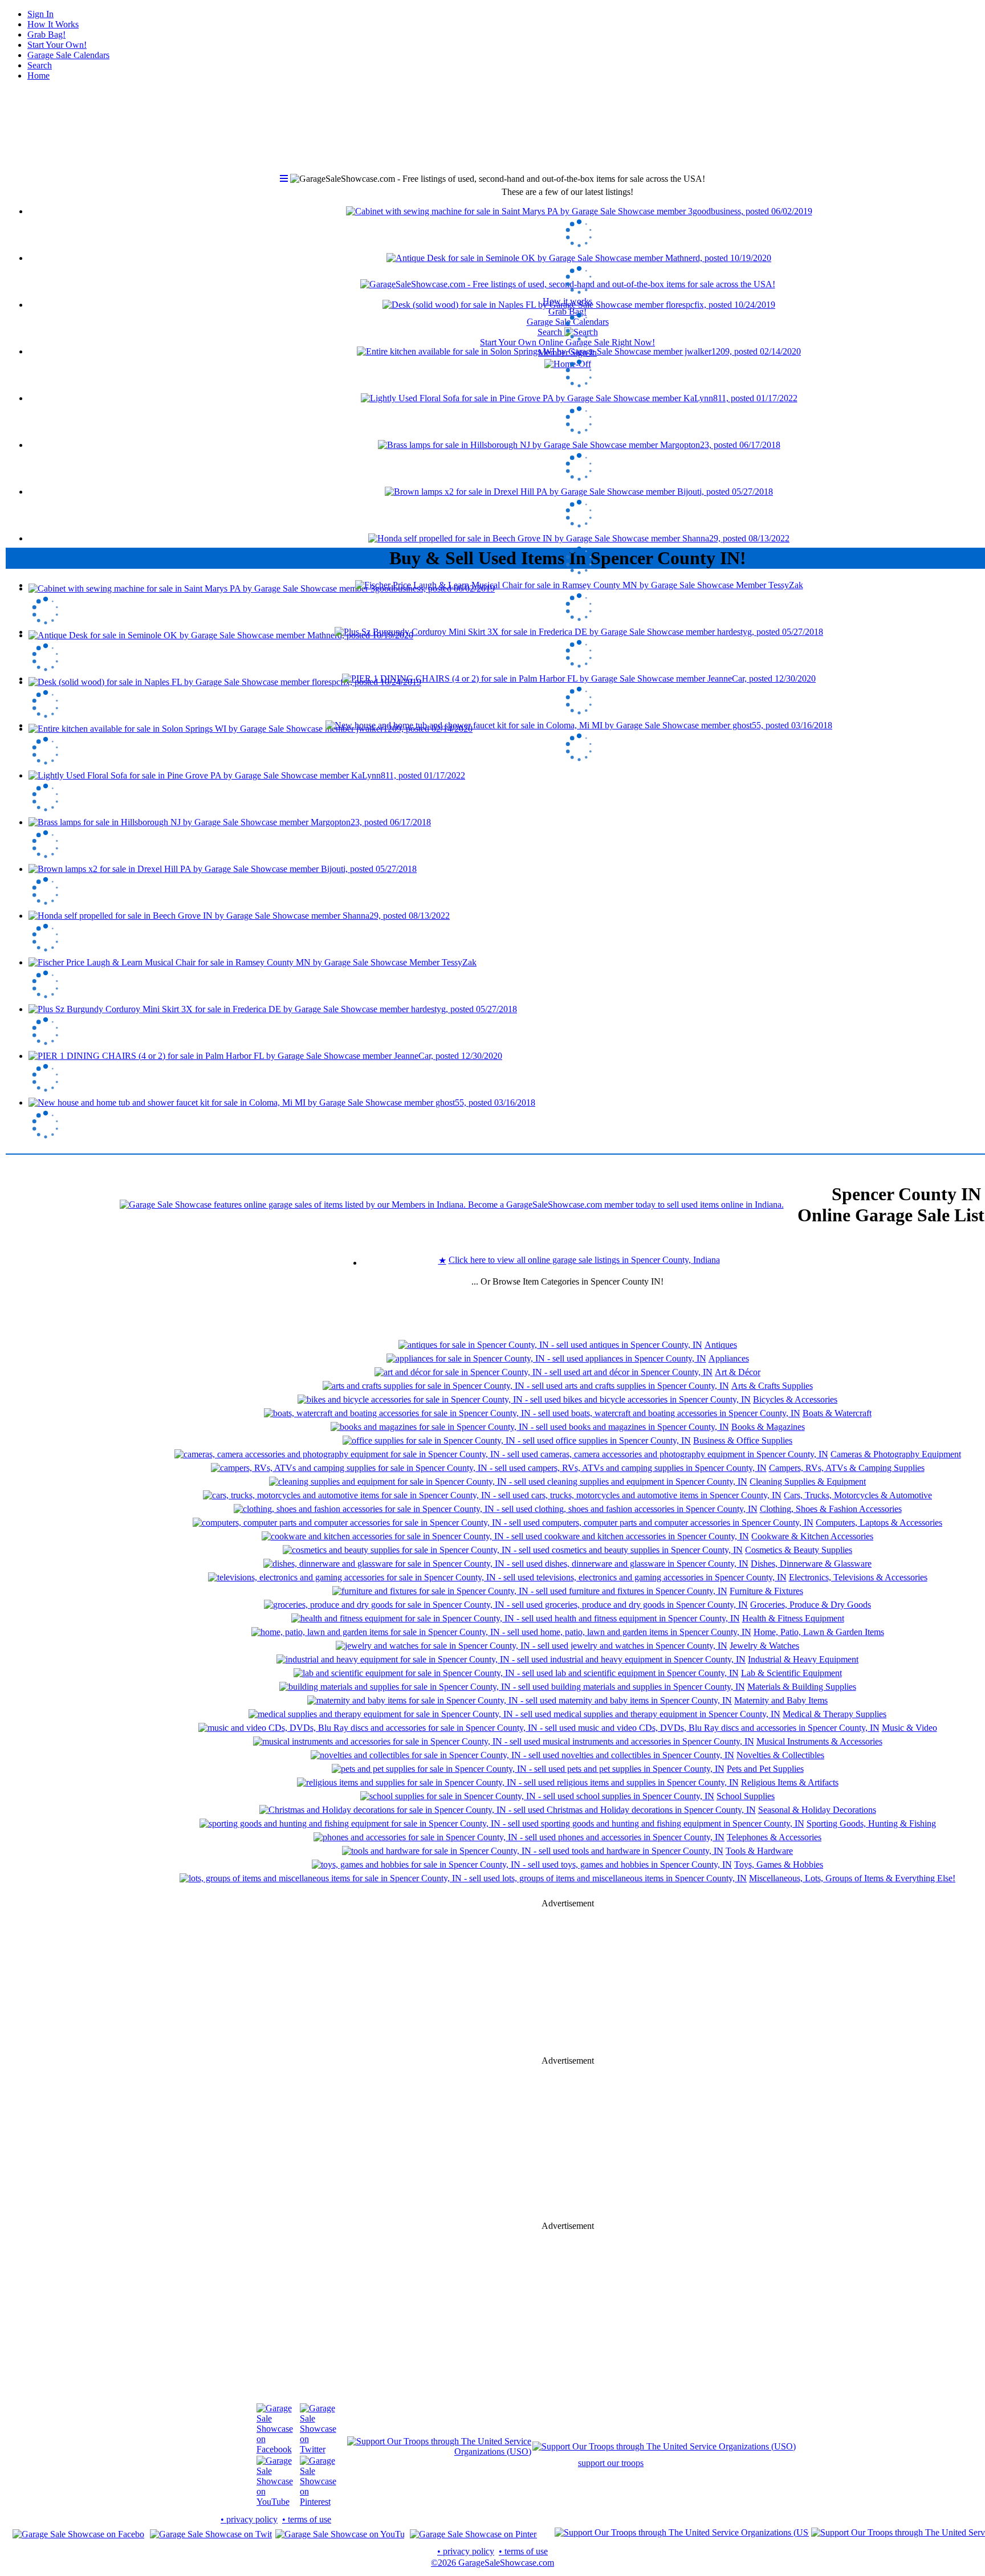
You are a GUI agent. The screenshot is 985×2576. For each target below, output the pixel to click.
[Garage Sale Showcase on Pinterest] (318, 2502)
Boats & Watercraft (837, 1413)
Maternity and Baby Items (781, 1700)
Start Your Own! (57, 45)
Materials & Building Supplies (802, 1687)
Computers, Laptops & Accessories (879, 1523)
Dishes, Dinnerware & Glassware (811, 1564)
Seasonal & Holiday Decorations (817, 1810)
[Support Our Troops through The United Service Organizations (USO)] (439, 2451)
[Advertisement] (568, 456)
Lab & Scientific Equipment (791, 1673)
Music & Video (909, 1728)
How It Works (53, 24)
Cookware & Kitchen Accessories (812, 1536)
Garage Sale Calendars (68, 55)
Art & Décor (738, 1372)
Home (38, 76)
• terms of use (307, 2519)
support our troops (611, 2463)
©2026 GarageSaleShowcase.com (492, 2563)
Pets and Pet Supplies (765, 1769)
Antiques (721, 1345)
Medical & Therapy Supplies (835, 1714)
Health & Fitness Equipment (793, 1618)
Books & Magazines (768, 1427)
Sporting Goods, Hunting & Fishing (871, 1823)
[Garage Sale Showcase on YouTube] (275, 2502)
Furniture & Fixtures (766, 1591)
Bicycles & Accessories (795, 1399)
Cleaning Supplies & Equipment (808, 1481)
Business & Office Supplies (743, 1440)
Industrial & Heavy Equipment (803, 1659)
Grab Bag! (46, 34)
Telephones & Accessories (774, 1837)
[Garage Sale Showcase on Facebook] (275, 2449)
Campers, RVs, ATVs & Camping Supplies (847, 1468)
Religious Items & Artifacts (790, 1782)
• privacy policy (249, 2519)
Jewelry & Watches (764, 1646)
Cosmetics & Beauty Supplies (799, 1550)
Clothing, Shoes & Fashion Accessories (831, 1509)
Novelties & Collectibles (780, 1755)
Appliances (729, 1358)
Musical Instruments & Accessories (819, 1741)
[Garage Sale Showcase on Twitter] (318, 2449)
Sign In (40, 14)
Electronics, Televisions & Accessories (858, 1577)
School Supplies (746, 1796)
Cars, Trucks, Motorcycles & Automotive (858, 1495)
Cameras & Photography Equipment (896, 1454)
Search (40, 65)
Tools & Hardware (759, 1851)
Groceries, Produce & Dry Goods (811, 1605)
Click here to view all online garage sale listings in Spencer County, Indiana (584, 1260)
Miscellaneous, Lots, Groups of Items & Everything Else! (852, 1878)
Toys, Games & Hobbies (779, 1864)
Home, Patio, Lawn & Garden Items (819, 1632)
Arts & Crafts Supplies (772, 1386)
